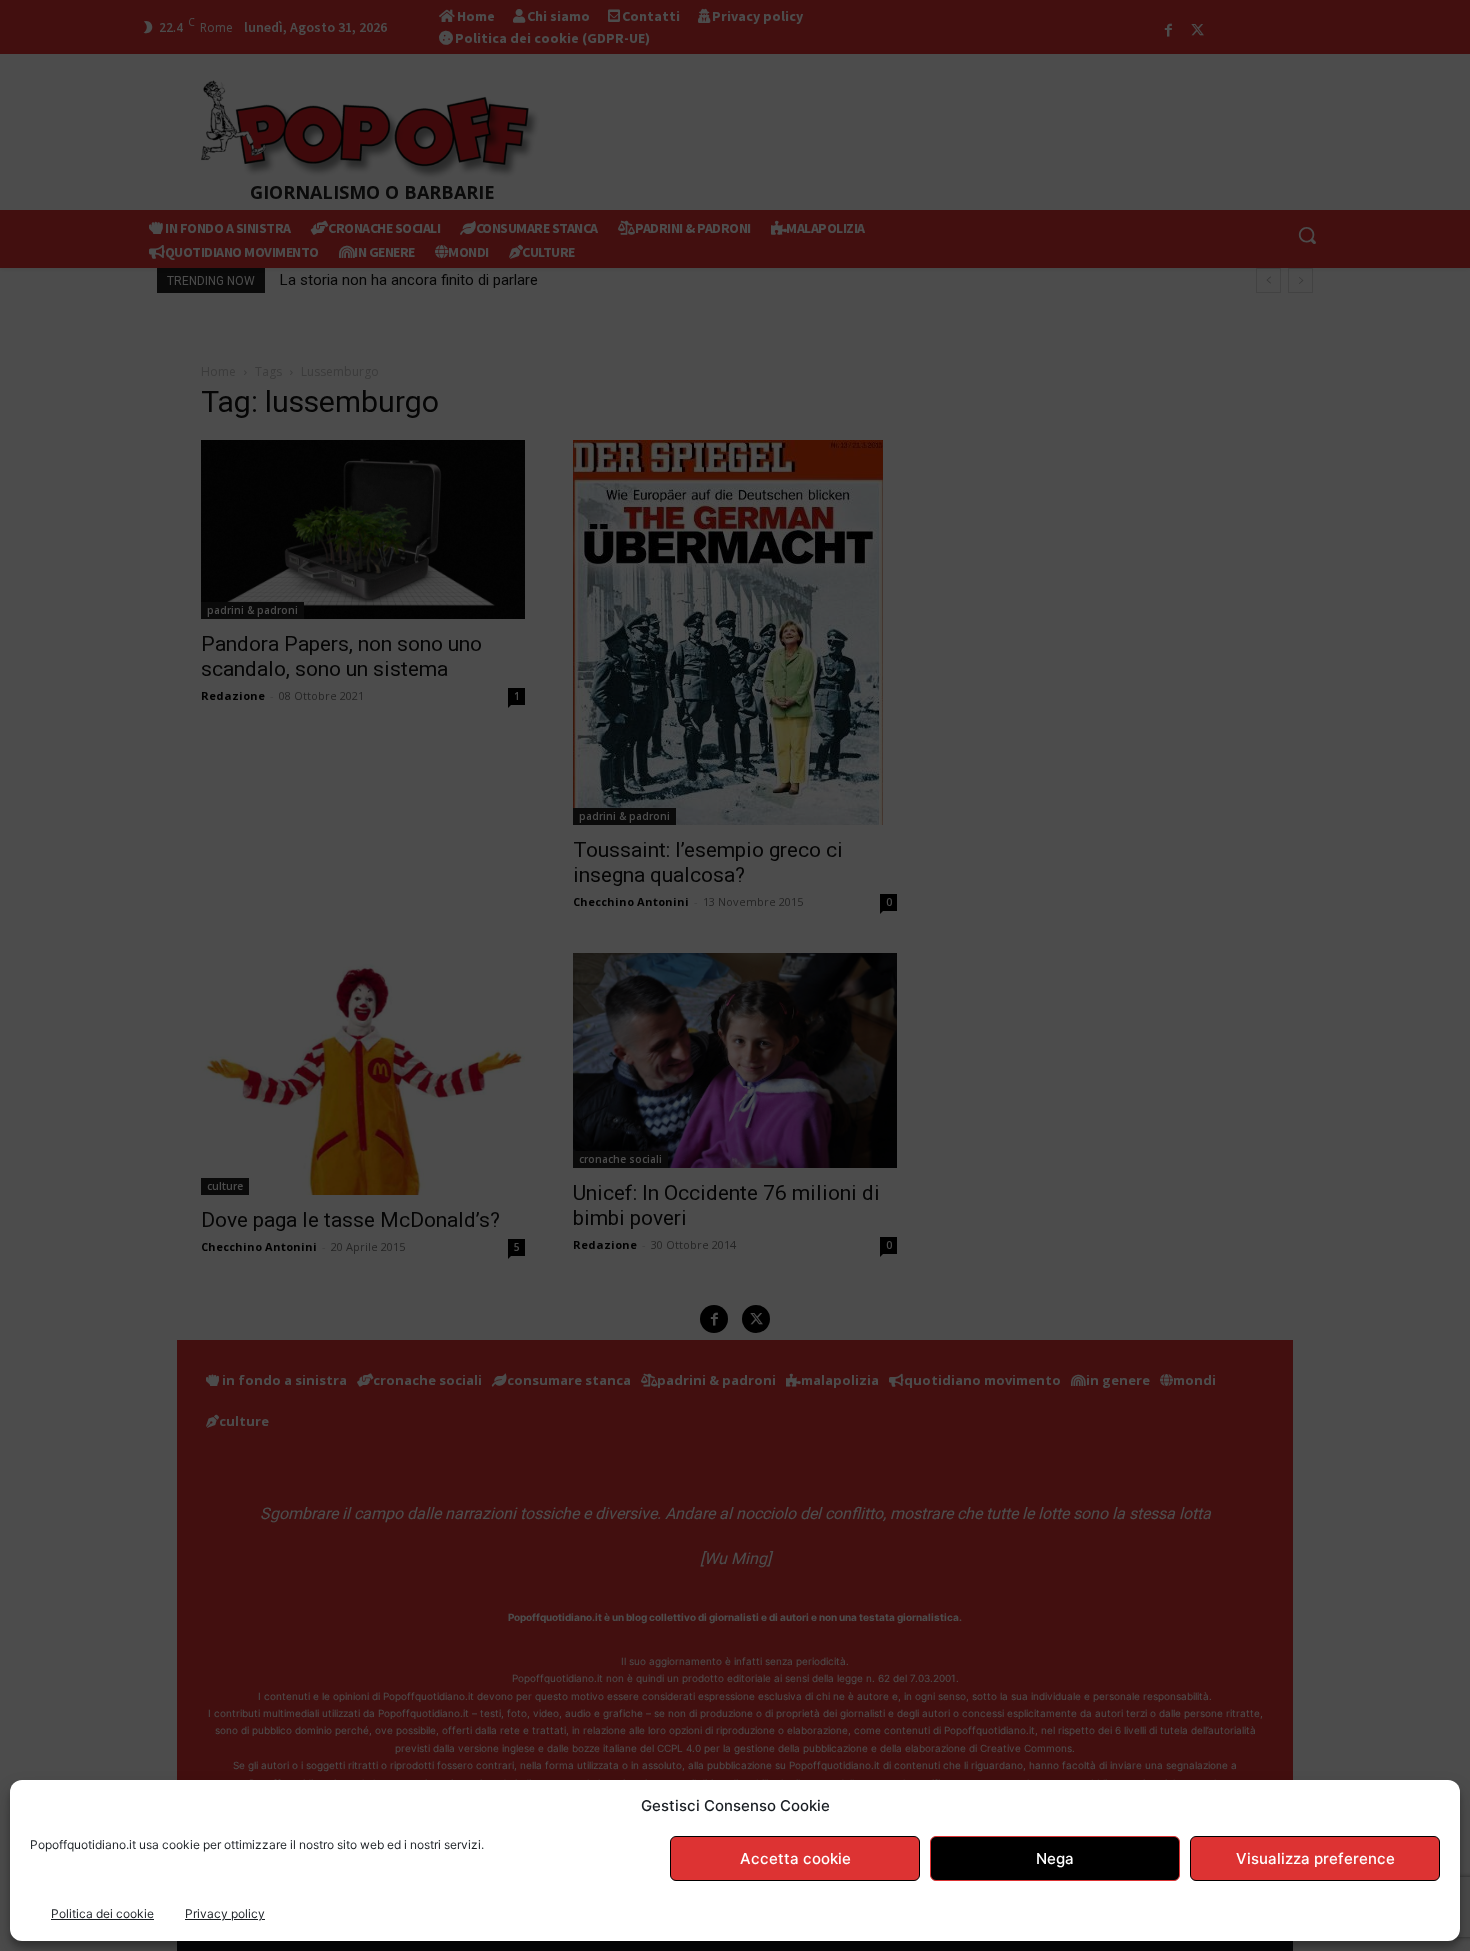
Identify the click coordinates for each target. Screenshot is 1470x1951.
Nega (1055, 1858)
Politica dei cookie (102, 1913)
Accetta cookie (795, 1858)
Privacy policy (225, 1913)
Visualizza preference (1315, 1858)
